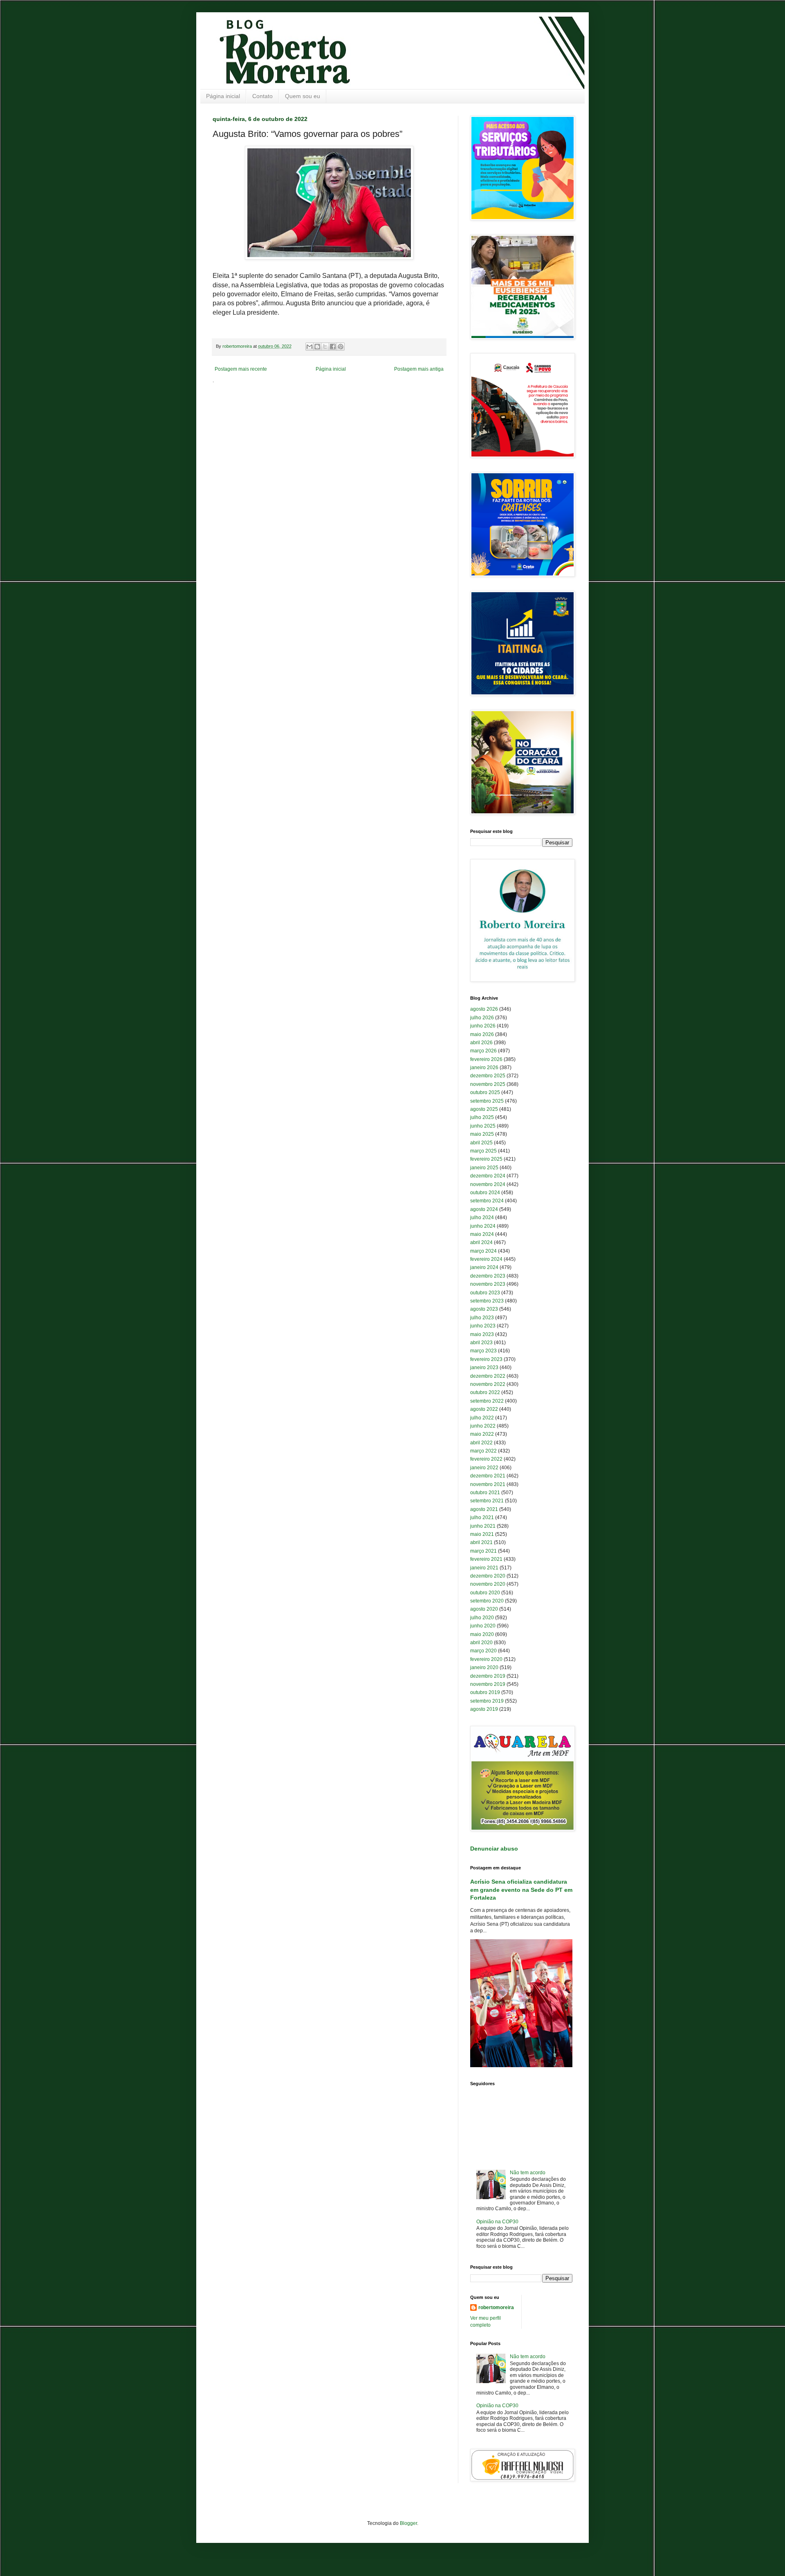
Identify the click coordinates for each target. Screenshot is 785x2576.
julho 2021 (482, 1517)
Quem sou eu (303, 96)
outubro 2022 (485, 1392)
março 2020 (483, 1651)
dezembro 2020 (488, 1576)
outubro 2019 (485, 1692)
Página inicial (223, 96)
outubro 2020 (485, 1593)
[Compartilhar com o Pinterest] (341, 347)
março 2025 (483, 1151)
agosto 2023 (484, 1309)
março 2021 (483, 1551)
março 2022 (483, 1451)
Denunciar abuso (494, 1849)
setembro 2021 (487, 1501)
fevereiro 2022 (486, 1459)
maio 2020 (482, 1634)
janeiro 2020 (484, 1667)
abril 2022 (481, 1443)
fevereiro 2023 (486, 1359)
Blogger (408, 2523)
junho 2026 (483, 1026)
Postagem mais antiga (419, 369)
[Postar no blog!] (317, 347)
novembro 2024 (488, 1184)
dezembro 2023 (488, 1276)
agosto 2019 (484, 1709)
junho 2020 (483, 1626)
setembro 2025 (487, 1101)
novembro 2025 (488, 1084)
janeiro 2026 (484, 1068)
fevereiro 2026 (486, 1059)
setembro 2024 (487, 1201)
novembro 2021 (488, 1484)
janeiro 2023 (484, 1367)
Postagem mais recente (241, 369)
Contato (262, 96)
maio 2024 (482, 1234)
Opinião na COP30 (497, 2222)
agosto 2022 (484, 1409)
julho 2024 (482, 1218)
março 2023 (483, 1351)
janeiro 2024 (484, 1267)
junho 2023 (483, 1326)
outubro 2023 (485, 1293)
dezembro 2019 (488, 1676)
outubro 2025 (485, 1092)
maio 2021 (482, 1534)
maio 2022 (482, 1434)
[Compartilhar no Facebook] (333, 347)
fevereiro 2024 (486, 1259)
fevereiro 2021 (486, 1559)
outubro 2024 (485, 1193)
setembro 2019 (487, 1701)
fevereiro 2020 (486, 1659)
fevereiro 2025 (486, 1159)
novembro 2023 (488, 1284)
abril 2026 (481, 1043)
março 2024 (483, 1251)
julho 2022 (482, 1418)
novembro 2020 (488, 1584)
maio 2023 (482, 1334)
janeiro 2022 (484, 1468)
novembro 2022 (488, 1384)
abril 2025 (481, 1143)
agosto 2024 (484, 1209)
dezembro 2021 (488, 1476)
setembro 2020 (487, 1601)
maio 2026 (482, 1034)
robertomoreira (496, 2307)
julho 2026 (482, 1018)
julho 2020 (482, 1618)
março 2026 (483, 1051)
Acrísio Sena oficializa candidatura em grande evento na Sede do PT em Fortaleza (521, 1890)
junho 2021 (483, 1526)
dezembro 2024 (488, 1176)
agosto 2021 (484, 1509)
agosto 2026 (484, 1009)
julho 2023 (482, 1318)
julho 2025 (482, 1117)
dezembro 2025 (488, 1076)
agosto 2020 (484, 1609)
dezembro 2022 (488, 1376)
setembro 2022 (487, 1401)
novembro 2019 (488, 1684)
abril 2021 (481, 1542)
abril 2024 (481, 1242)
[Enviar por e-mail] (310, 347)
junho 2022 (483, 1426)
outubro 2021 (485, 1493)
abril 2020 (481, 1643)
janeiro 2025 (484, 1168)
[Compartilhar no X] (325, 347)
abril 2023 (481, 1343)
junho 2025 (483, 1126)
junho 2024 (483, 1226)
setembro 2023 (487, 1301)
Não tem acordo (528, 2173)
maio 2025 (482, 1134)
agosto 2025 (484, 1109)
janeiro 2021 (484, 1568)
